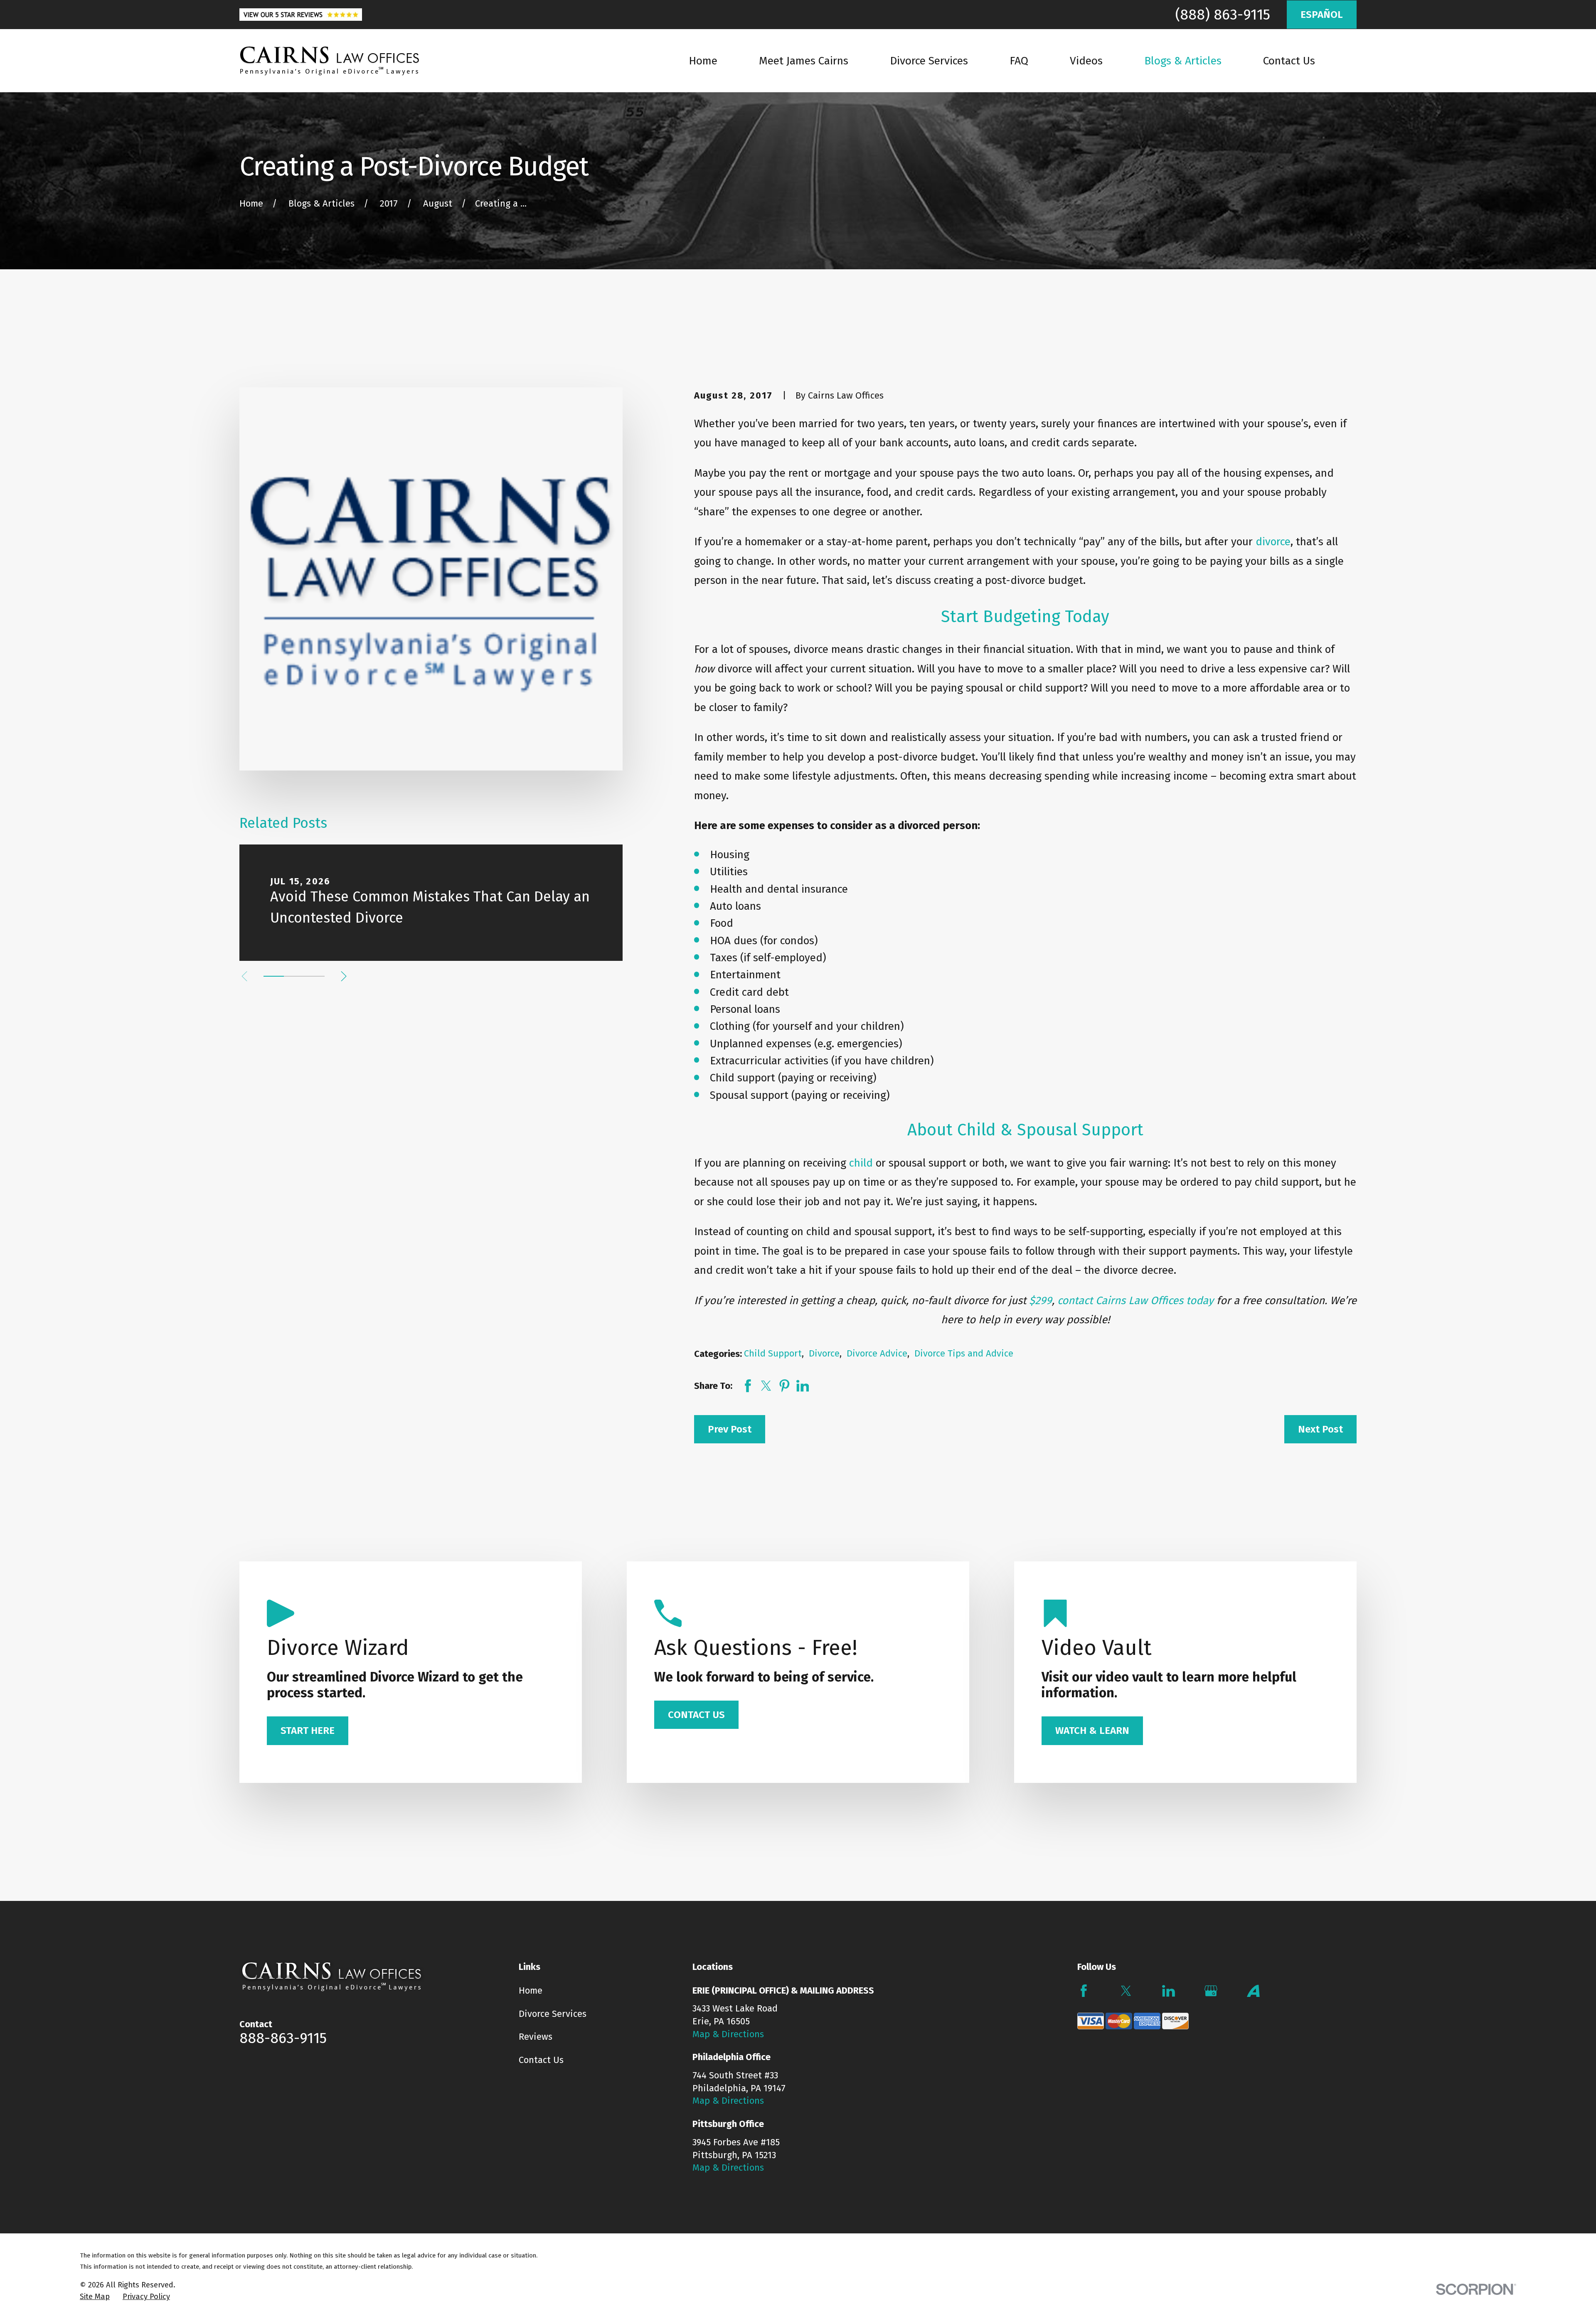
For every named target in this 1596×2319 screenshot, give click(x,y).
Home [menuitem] (703, 61)
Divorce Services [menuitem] (929, 61)
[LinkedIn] (1169, 1991)
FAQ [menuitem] (1019, 61)
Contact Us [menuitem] (1289, 61)
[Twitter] (1126, 1991)
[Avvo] (1253, 1991)
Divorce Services (553, 2014)
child (861, 1163)
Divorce (824, 1353)
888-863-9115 (283, 2038)
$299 (1041, 1301)
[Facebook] (1084, 1991)
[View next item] (344, 976)
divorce (1273, 542)
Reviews (536, 2037)
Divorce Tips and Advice (964, 1353)
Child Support (773, 1353)
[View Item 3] (314, 976)
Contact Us (541, 2060)
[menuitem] (95, 2297)
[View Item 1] (274, 976)
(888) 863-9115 (1223, 15)
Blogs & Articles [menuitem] (1183, 61)
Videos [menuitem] (1086, 61)
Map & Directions (728, 2034)
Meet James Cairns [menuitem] (804, 61)
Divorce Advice (877, 1353)
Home (531, 1990)
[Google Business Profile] (1211, 1991)
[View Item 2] (294, 976)
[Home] (330, 61)
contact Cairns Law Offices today (1135, 1301)
